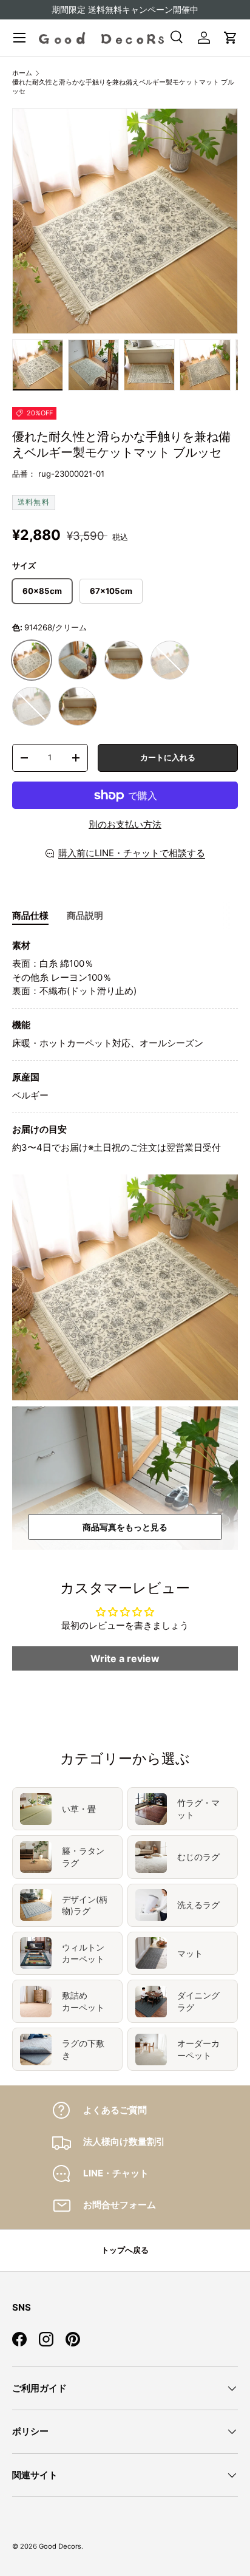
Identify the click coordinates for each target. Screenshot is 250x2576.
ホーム (22, 73)
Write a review (125, 1658)
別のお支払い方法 (125, 824)
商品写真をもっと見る (125, 1527)
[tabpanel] (125, 1047)
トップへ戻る (125, 2250)
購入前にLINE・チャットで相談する (132, 853)
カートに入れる (168, 757)
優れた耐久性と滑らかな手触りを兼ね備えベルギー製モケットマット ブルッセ (123, 87)
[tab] (30, 916)
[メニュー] (19, 38)
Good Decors (60, 2546)
